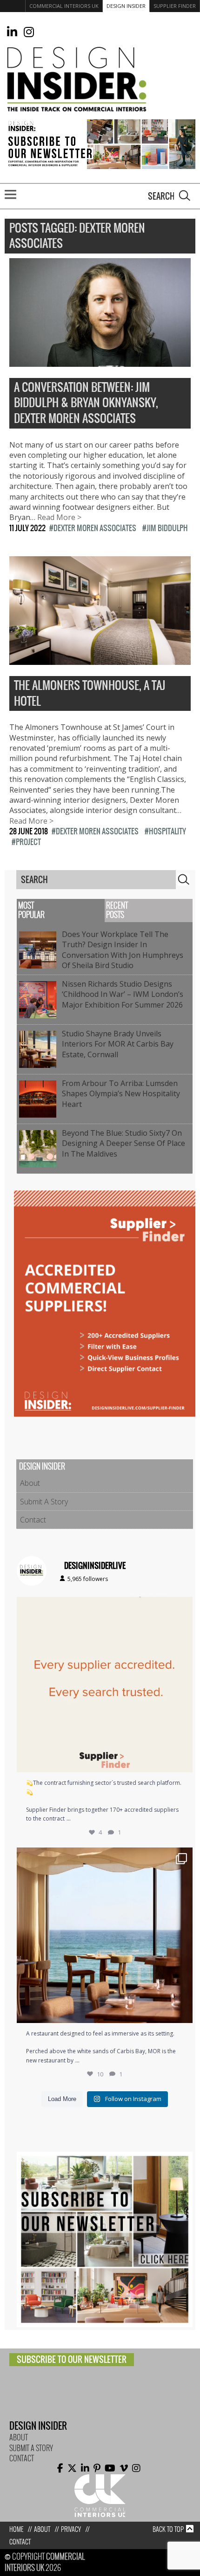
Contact (33, 1520)
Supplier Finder (175, 6)
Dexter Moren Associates (95, 528)
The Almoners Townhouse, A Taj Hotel (90, 693)
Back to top (168, 2529)
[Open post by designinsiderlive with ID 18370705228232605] (105, 1685)
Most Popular (31, 910)
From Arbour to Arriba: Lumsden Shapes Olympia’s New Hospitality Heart (121, 1094)
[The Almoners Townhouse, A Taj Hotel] (100, 660)
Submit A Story (44, 1502)
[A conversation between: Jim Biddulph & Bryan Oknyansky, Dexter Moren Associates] (100, 361)
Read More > (59, 517)
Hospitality (167, 831)
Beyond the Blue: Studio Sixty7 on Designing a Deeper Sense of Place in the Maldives (123, 1143)
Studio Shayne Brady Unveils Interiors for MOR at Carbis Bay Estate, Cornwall (118, 1044)
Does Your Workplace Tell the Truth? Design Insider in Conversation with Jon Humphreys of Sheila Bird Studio (123, 950)
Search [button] (185, 195)
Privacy (71, 2529)
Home (16, 2529)
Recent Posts (117, 910)
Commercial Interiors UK (64, 6)
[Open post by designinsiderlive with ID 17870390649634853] (105, 1935)
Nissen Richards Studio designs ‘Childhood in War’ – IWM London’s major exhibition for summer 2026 (124, 994)
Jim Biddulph (167, 528)
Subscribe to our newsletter (72, 2359)
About (30, 1483)
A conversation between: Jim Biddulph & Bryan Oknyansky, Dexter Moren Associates (86, 403)
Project (28, 842)
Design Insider (126, 6)
